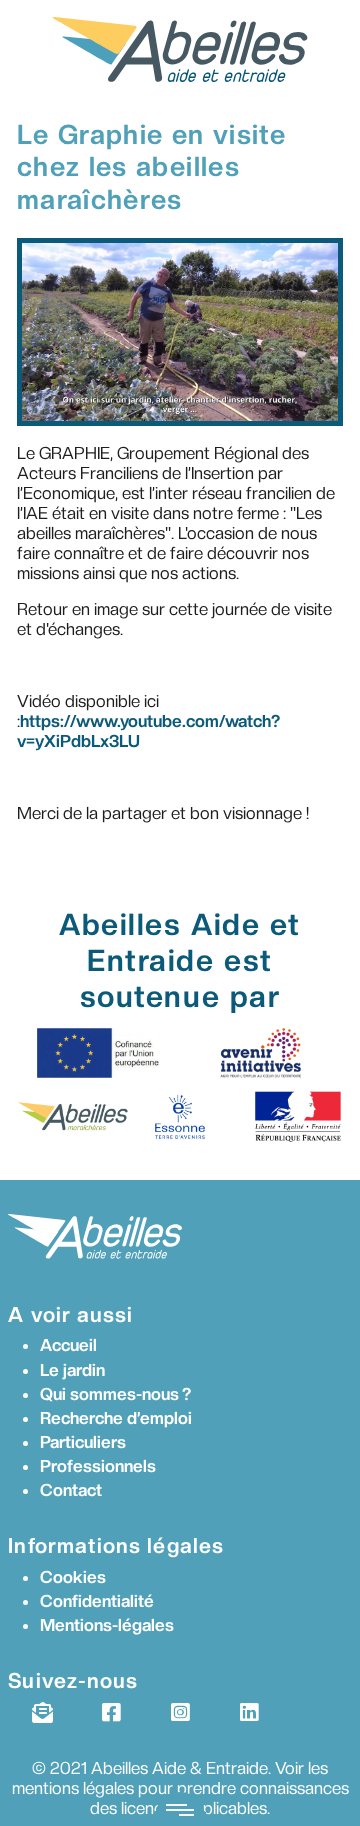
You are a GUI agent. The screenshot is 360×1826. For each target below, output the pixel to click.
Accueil (68, 1345)
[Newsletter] (41, 1713)
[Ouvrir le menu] (180, 1809)
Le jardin (72, 1370)
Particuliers (83, 1442)
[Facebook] (110, 1713)
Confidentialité (97, 1601)
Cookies (73, 1577)
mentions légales (73, 1788)
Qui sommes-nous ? (115, 1394)
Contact (71, 1490)
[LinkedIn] (248, 1713)
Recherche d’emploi (116, 1418)
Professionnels (98, 1466)
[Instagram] (179, 1713)
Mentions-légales (107, 1625)
